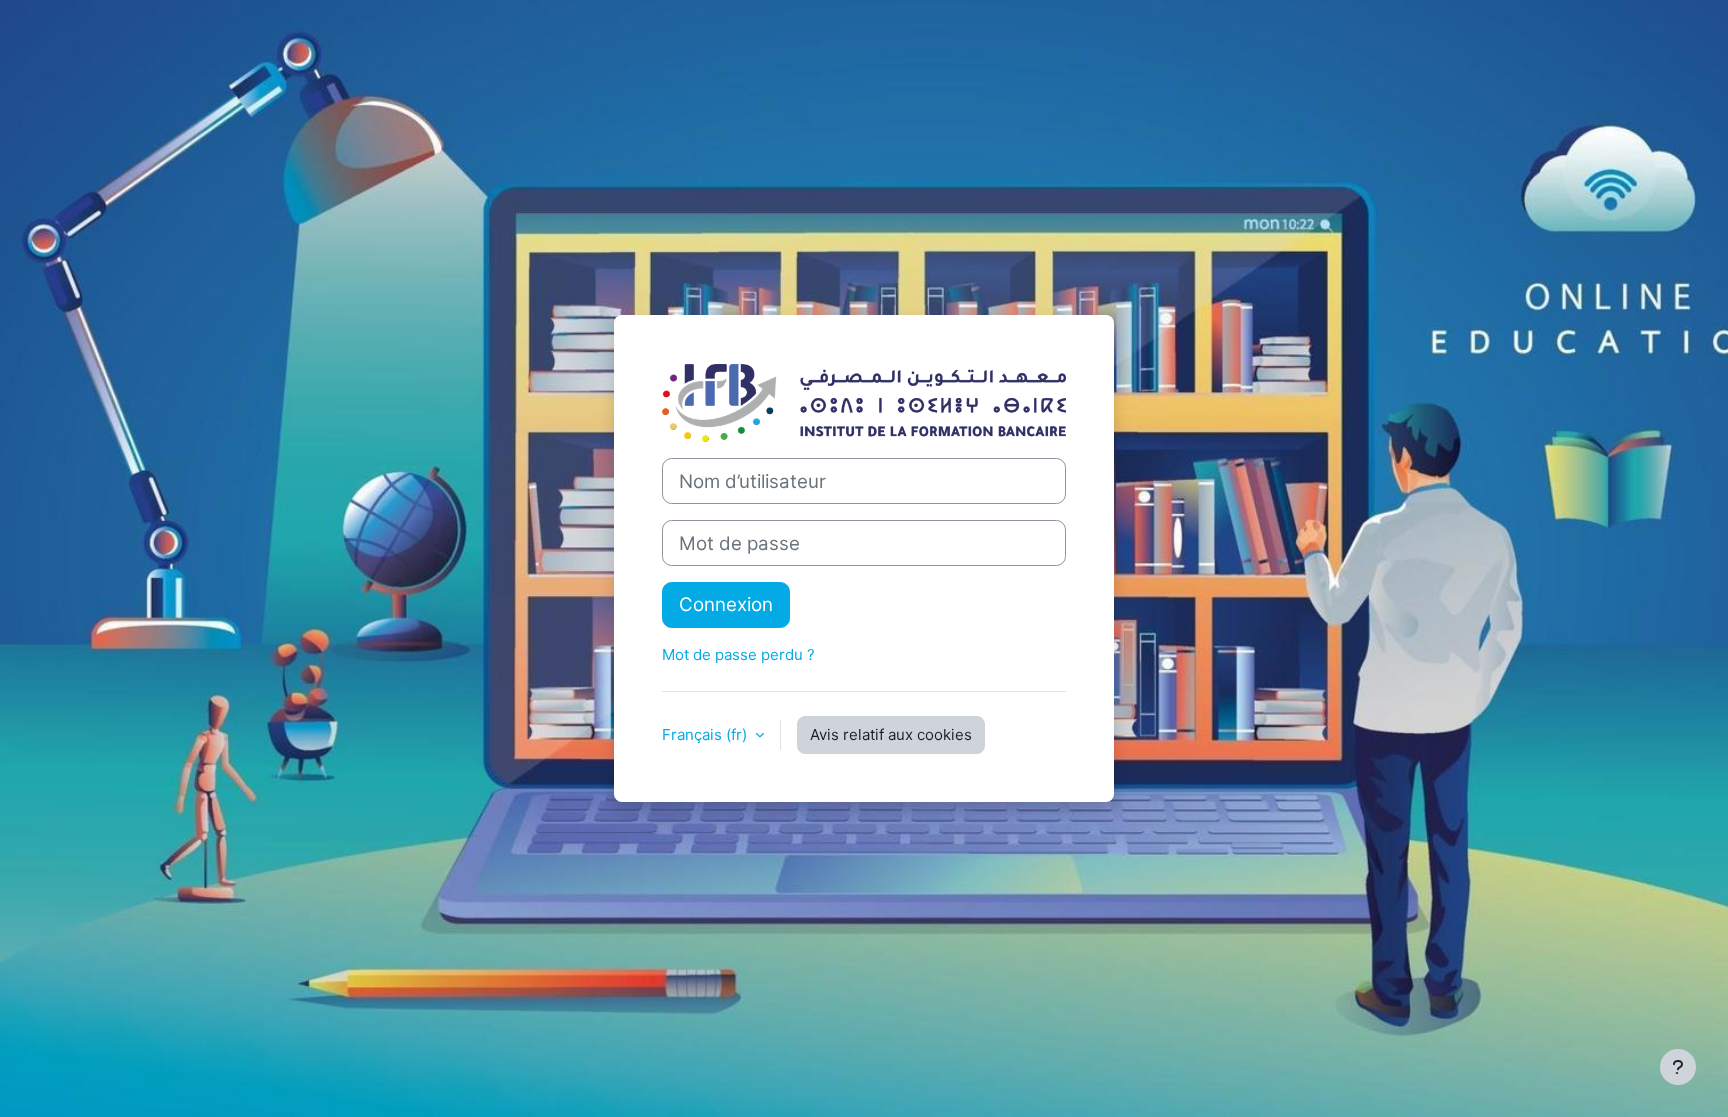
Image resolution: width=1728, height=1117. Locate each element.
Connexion (726, 604)
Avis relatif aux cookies (891, 734)
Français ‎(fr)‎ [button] (706, 734)
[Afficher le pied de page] (1678, 1067)
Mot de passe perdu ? (738, 654)
